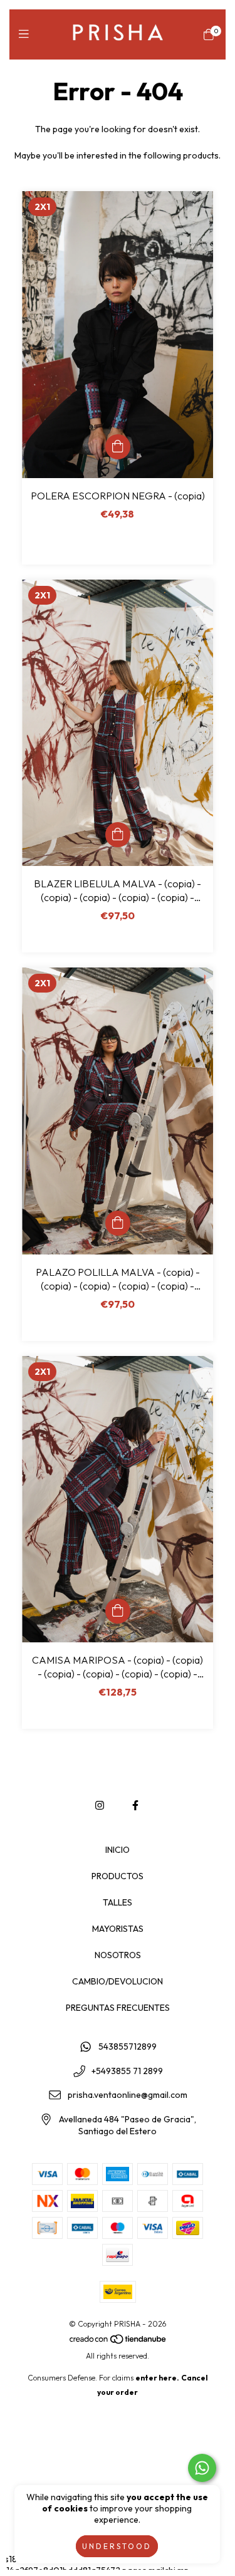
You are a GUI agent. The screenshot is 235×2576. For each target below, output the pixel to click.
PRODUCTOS (118, 1876)
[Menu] (27, 34)
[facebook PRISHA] (135, 1805)
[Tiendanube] (118, 2341)
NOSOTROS (118, 1955)
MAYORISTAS (118, 1929)
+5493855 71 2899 (127, 2071)
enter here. (157, 2378)
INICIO (118, 1850)
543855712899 (128, 2047)
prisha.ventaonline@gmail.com (128, 2095)
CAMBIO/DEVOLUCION (118, 1981)
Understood (117, 2546)
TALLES (118, 1902)
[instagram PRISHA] (100, 1805)
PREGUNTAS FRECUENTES (118, 2008)
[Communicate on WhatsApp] (202, 2468)
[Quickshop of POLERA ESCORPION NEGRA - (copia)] (118, 447)
